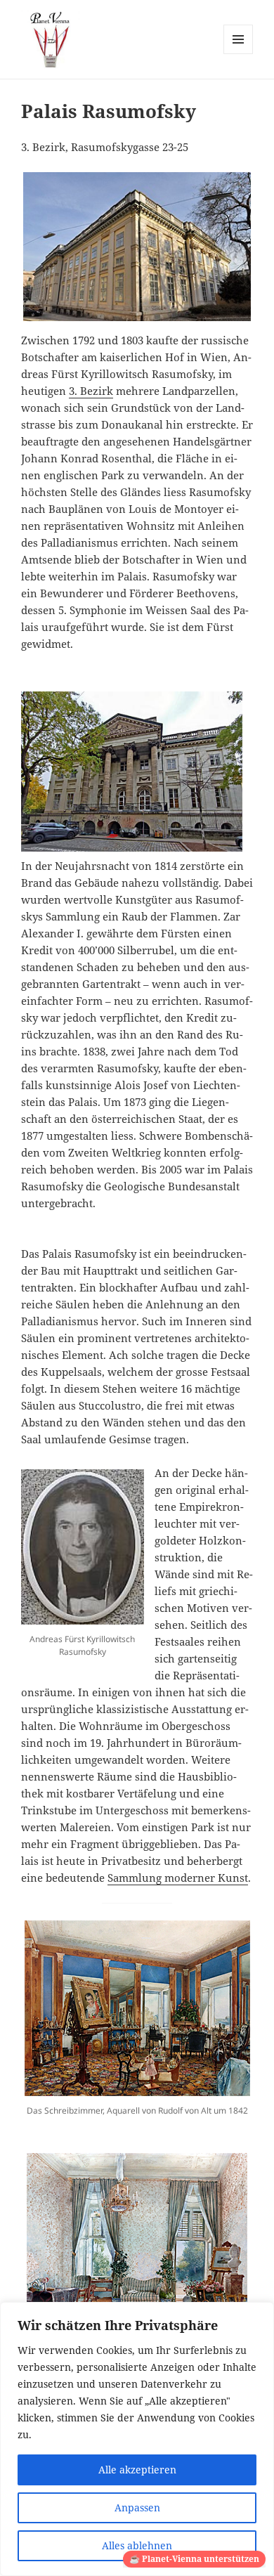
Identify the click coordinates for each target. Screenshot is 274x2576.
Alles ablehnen (137, 2545)
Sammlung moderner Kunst (178, 1878)
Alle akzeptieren (137, 2470)
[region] (137, 2439)
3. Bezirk (91, 391)
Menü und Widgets (239, 54)
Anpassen (137, 2507)
